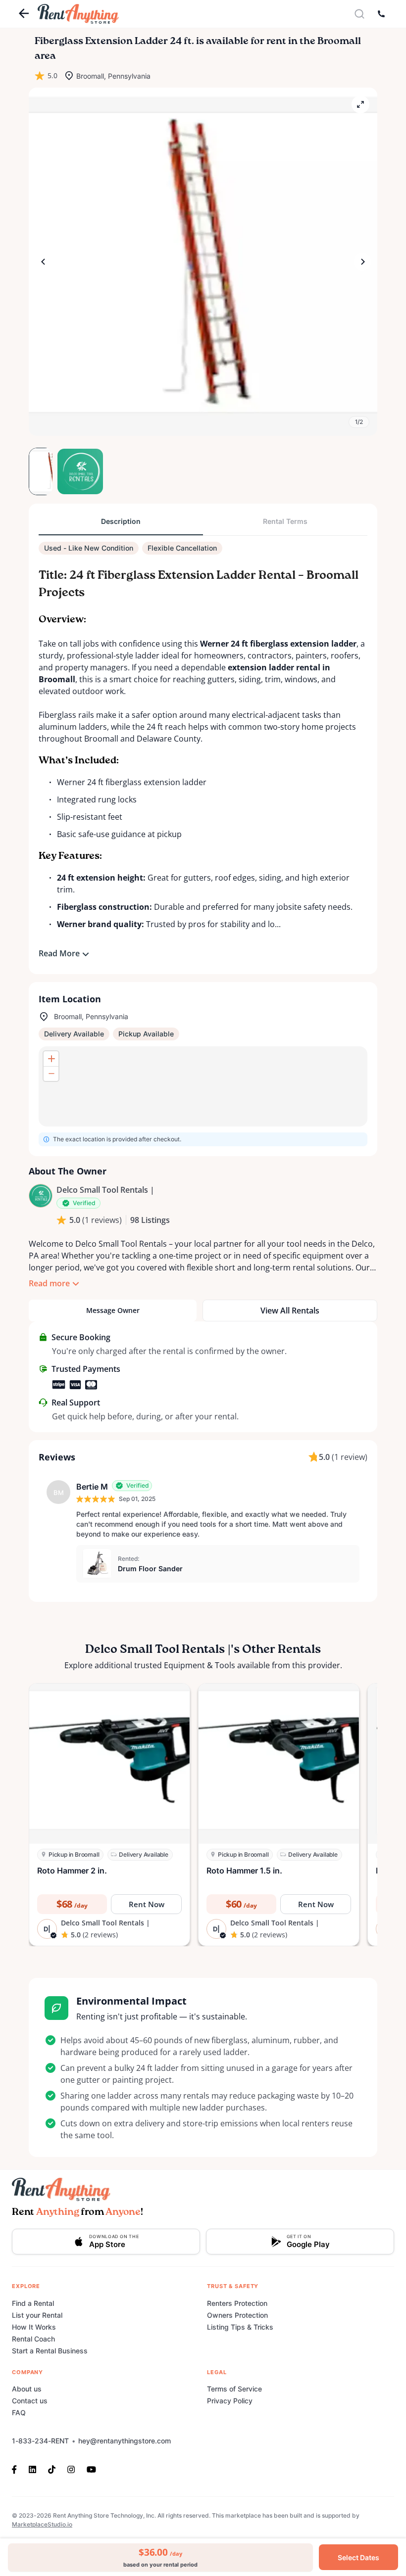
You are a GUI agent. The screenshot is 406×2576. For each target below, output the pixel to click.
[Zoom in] (51, 1059)
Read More (59, 953)
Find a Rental (33, 2303)
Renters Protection (237, 2303)
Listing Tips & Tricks (240, 2327)
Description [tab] (121, 521)
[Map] (203, 1086)
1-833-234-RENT (40, 2441)
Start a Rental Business (50, 2351)
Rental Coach (33, 2339)
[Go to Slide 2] (68, 471)
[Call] (381, 14)
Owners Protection (237, 2315)
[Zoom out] (51, 1074)
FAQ (19, 2412)
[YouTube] (91, 2469)
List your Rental (37, 2315)
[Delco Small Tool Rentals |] (41, 1196)
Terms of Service (234, 2389)
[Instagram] (71, 2469)
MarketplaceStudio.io (42, 2524)
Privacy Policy (230, 2401)
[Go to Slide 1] (41, 471)
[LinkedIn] (32, 2469)
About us (27, 2389)
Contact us (30, 2401)
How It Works (34, 2327)
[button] (203, 262)
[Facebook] (17, 2469)
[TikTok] (52, 2469)
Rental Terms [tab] (285, 521)
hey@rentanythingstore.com (125, 2441)
